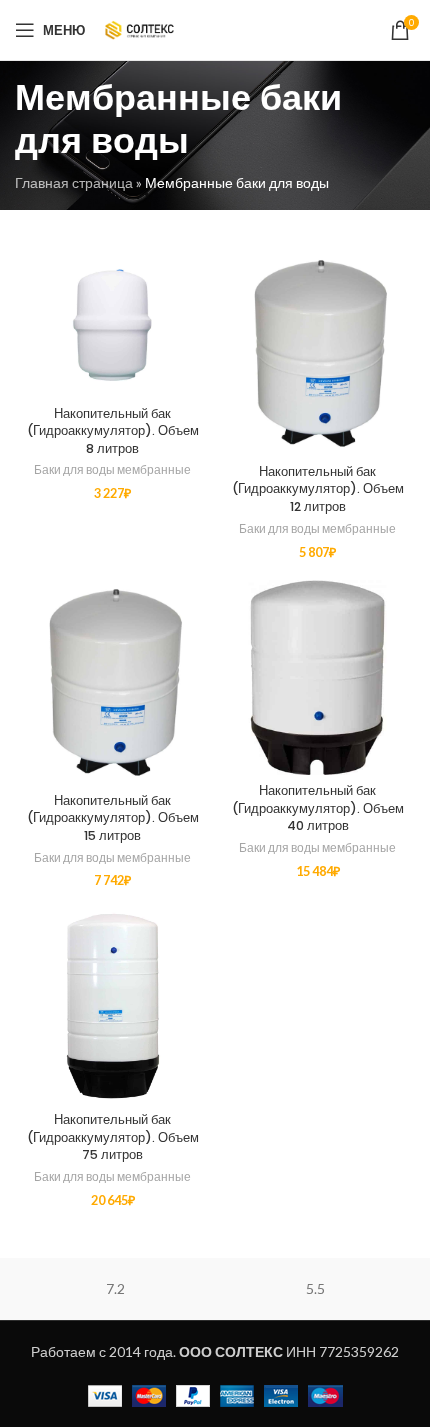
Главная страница (74, 182)
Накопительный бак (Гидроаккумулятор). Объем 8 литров (113, 431)
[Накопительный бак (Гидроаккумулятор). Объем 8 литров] (112, 324)
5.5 (315, 1288)
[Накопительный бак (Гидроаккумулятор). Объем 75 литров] (112, 1005)
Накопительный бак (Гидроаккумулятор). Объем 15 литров (113, 818)
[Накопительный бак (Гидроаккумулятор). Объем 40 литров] (317, 677)
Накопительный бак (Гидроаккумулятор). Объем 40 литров (318, 808)
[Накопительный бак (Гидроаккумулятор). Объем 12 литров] (317, 353)
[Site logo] (139, 28)
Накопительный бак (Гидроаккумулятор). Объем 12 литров (318, 489)
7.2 (115, 1288)
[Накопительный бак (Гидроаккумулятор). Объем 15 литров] (112, 682)
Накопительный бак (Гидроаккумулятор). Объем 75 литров (113, 1137)
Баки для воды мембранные (112, 469)
